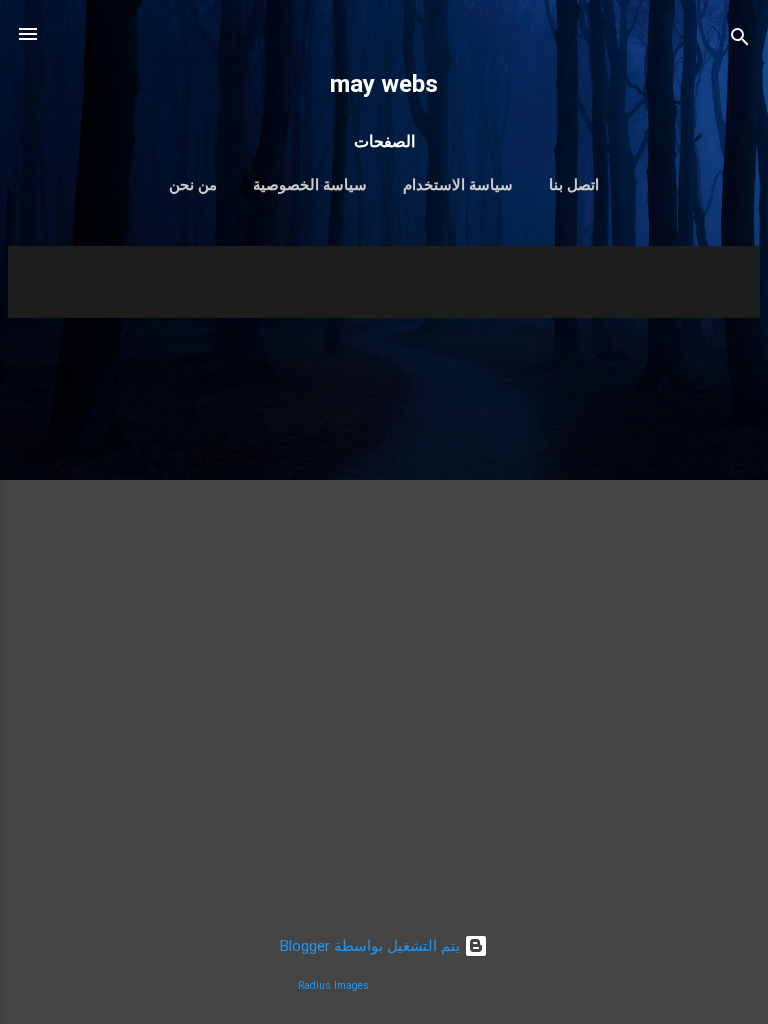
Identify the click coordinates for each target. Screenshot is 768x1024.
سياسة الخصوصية (310, 185)
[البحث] (740, 40)
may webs (384, 84)
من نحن (193, 185)
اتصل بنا (574, 185)
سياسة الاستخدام (458, 185)
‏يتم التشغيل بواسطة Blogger (372, 946)
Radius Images (333, 985)
